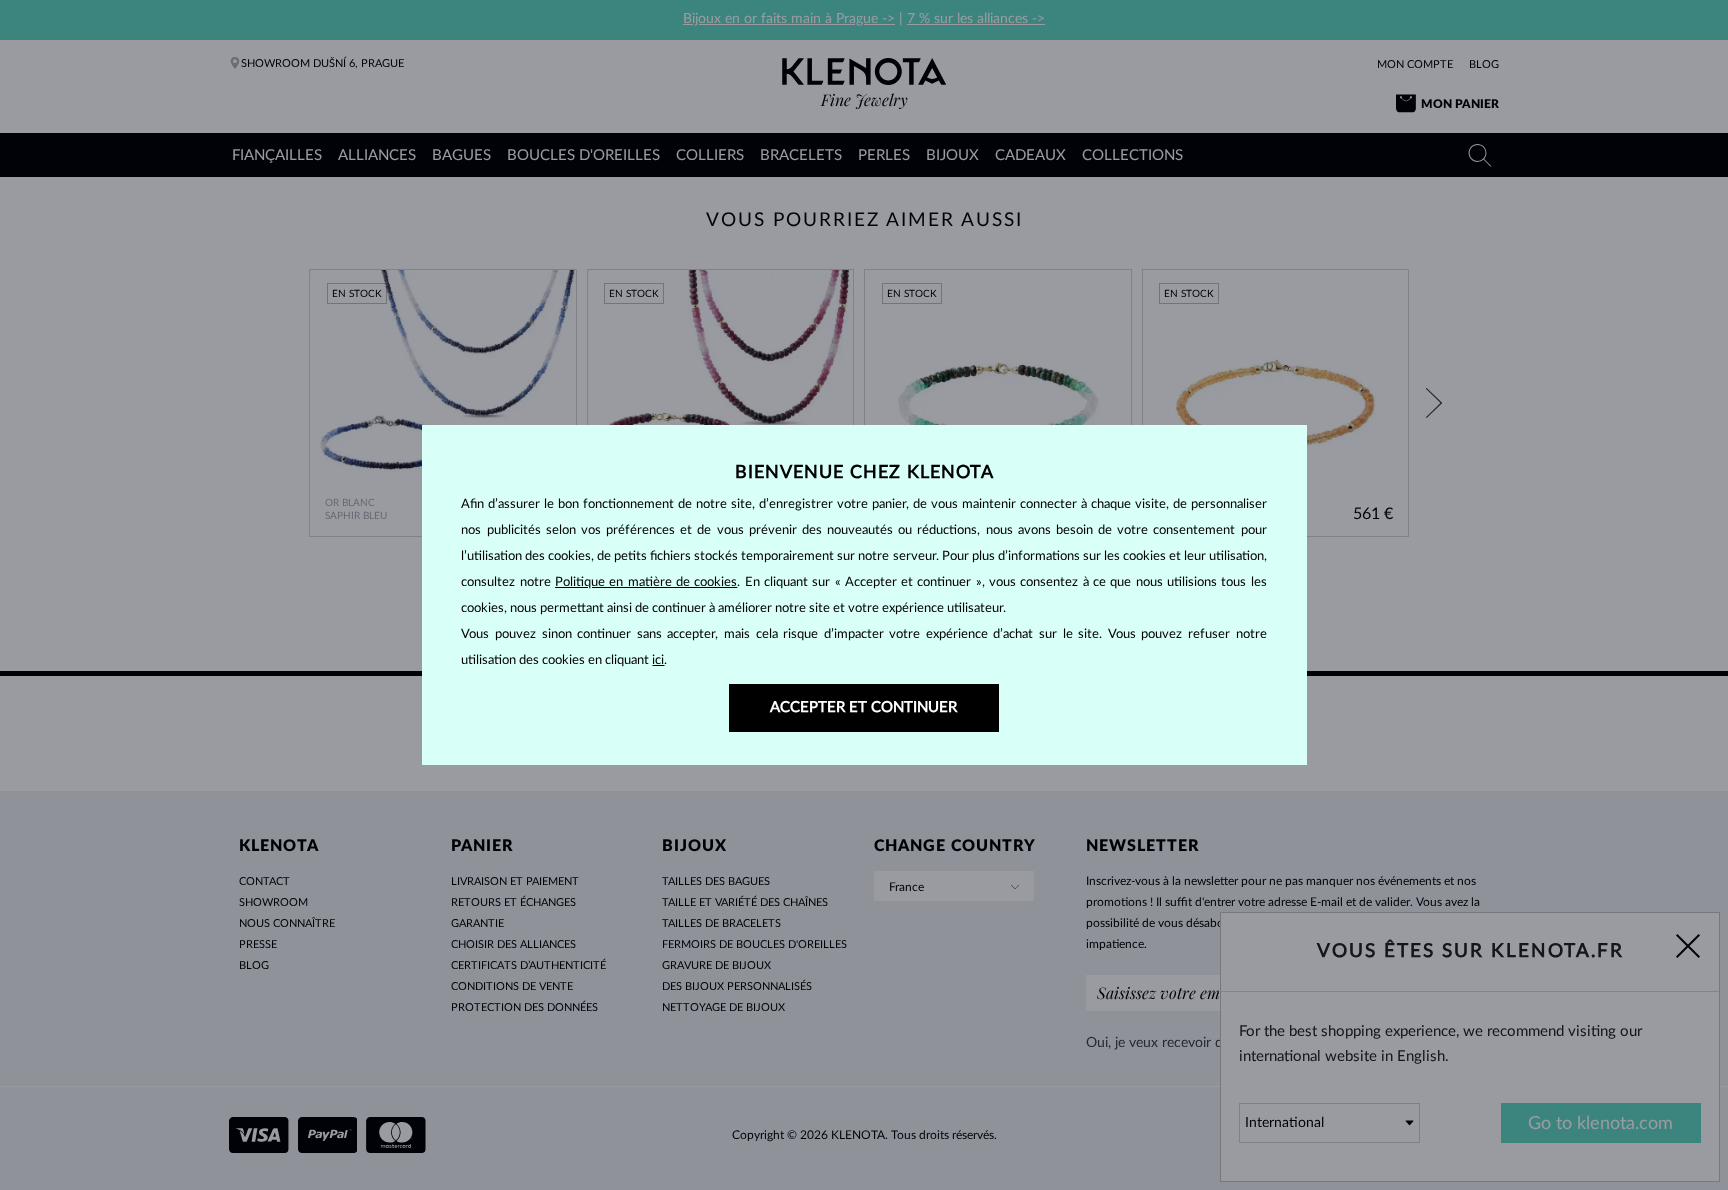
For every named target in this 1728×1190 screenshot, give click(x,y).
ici (658, 660)
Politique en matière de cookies (646, 582)
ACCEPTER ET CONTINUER (863, 707)
